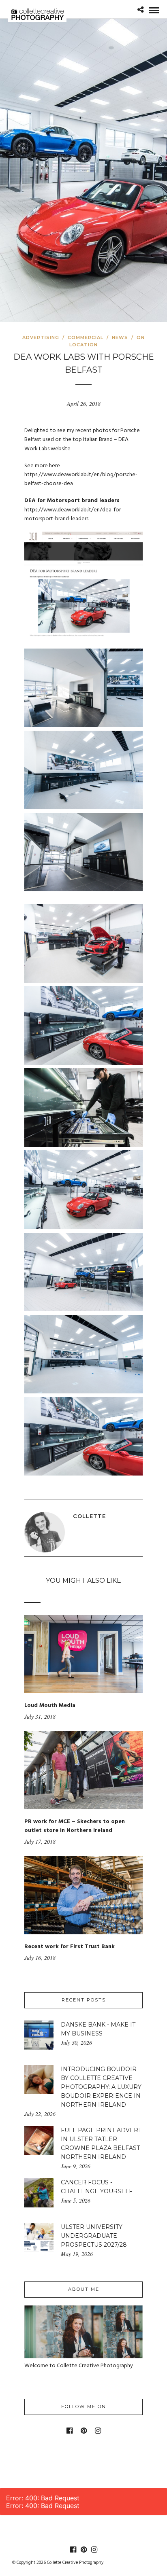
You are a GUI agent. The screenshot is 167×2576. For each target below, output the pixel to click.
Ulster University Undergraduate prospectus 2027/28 (94, 2236)
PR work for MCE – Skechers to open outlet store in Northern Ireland (75, 1826)
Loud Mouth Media (50, 1706)
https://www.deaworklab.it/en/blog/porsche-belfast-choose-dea (81, 479)
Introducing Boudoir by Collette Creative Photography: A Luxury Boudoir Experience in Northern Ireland (101, 2087)
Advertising (41, 337)
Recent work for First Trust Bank (70, 1947)
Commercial (86, 337)
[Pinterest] (84, 2431)
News (120, 337)
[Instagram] (98, 2431)
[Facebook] (70, 2431)
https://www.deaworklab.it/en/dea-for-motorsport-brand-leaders (74, 514)
